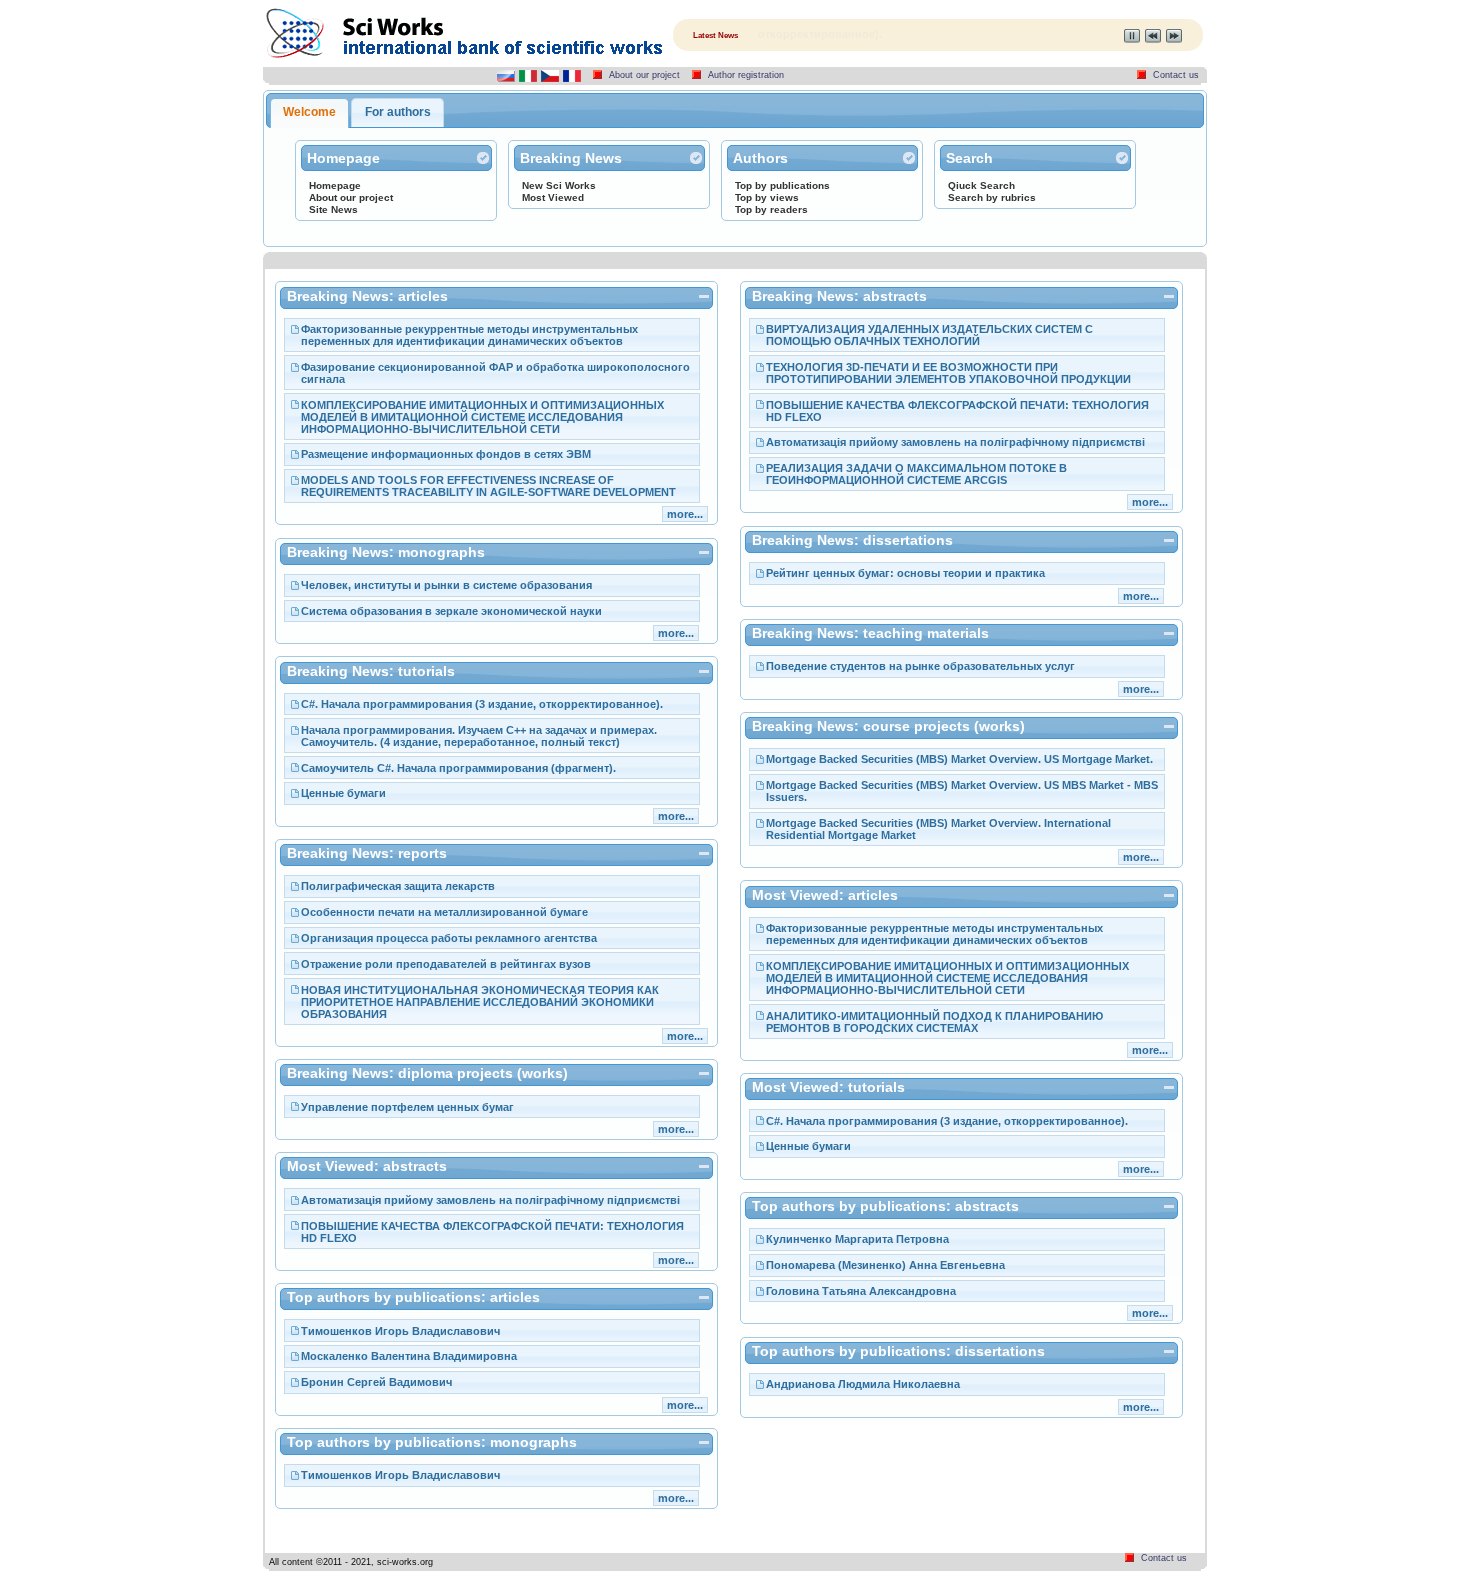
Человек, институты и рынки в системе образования (446, 585)
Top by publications (782, 185)
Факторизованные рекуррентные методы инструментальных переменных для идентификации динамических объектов (469, 335)
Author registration (746, 75)
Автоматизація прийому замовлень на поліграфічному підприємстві (490, 1200)
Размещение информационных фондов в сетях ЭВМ (446, 454)
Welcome (309, 112)
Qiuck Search (981, 185)
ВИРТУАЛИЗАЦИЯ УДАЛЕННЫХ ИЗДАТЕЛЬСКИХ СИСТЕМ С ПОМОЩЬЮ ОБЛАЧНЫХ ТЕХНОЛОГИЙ (929, 335)
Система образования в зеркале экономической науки (451, 611)
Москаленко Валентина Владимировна (409, 1356)
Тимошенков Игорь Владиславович (400, 1331)
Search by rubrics (992, 197)
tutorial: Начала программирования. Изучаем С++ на (901, 34)
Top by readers (771, 209)
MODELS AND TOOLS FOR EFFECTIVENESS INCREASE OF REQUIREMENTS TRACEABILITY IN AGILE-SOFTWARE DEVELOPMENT (488, 486)
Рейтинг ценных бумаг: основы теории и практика (905, 573)
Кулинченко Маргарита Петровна (857, 1239)
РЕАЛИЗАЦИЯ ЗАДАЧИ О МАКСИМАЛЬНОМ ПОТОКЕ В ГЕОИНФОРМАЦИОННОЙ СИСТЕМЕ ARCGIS (916, 474)
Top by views (767, 197)
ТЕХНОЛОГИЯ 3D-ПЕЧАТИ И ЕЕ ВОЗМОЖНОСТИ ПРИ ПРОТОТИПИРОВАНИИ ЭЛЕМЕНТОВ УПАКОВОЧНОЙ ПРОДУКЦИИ (948, 373)
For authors (398, 112)
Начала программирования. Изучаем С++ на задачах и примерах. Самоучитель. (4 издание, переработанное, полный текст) (479, 736)
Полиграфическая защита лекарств (398, 886)
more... (685, 514)
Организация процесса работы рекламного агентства (449, 938)
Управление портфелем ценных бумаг (407, 1107)
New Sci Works (559, 185)
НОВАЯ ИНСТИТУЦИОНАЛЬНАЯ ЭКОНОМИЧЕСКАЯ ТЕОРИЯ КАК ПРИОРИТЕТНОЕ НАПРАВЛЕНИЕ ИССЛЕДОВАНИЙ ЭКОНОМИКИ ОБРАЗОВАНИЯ (480, 1002)
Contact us (1176, 75)
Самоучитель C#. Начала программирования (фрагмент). (458, 768)
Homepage (335, 185)
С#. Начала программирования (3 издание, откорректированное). (482, 704)
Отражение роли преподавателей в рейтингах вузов (446, 964)
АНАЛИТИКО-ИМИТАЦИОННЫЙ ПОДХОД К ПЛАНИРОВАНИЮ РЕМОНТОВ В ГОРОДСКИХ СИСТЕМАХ (934, 1022)
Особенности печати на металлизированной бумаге (444, 912)
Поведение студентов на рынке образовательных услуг (920, 666)
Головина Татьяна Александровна (861, 1291)
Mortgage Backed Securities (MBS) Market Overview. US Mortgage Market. (959, 759)
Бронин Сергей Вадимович (376, 1382)
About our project (644, 75)
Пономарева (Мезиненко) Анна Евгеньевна (885, 1265)
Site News (333, 209)
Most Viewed (553, 197)
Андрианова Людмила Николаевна (863, 1384)
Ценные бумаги (343, 793)
